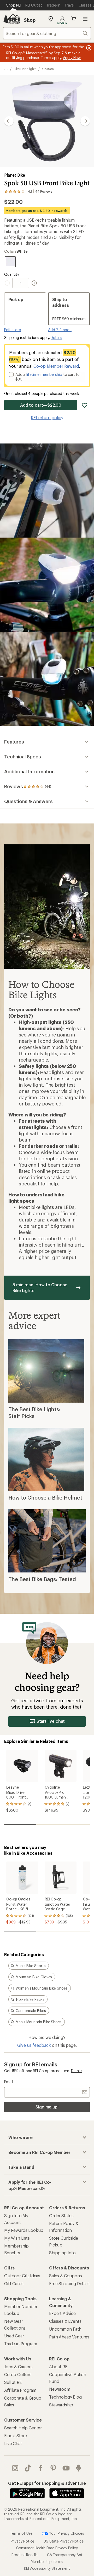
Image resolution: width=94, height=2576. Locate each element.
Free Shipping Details (69, 2283)
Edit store (13, 330)
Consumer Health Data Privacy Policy (47, 2548)
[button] (47, 121)
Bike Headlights (25, 69)
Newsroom (60, 2389)
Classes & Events (65, 2321)
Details (56, 338)
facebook (41, 2468)
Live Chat (13, 2443)
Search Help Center (23, 2428)
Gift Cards (14, 2283)
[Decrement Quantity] (8, 283)
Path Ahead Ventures (69, 2337)
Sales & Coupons (66, 2276)
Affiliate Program (20, 2390)
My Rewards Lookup (24, 2230)
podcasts (79, 2468)
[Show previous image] (9, 121)
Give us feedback (34, 2045)
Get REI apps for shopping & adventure (47, 2483)
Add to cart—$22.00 (41, 405)
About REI (59, 2367)
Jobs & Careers (18, 2367)
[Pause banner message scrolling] (88, 48)
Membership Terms (47, 2561)
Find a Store (16, 2436)
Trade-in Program (20, 2344)
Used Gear (14, 2336)
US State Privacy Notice (63, 2541)
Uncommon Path (65, 2329)
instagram (15, 2468)
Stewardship (61, 2405)
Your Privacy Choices (66, 2533)
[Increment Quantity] (34, 283)
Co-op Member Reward (56, 366)
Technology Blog (65, 2397)
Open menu (85, 19)
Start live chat (51, 1721)
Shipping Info (62, 2253)
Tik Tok (28, 2468)
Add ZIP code (60, 330)
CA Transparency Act (65, 2555)
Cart (74, 19)
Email (8, 2082)
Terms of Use (21, 2533)
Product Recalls (25, 2555)
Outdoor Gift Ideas (22, 2276)
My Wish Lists (17, 2238)
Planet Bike (15, 175)
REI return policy (47, 417)
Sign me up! (47, 2107)
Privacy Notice (23, 2541)
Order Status (61, 2215)
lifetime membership (44, 374)
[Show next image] (85, 121)
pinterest (53, 2468)
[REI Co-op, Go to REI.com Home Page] (11, 19)
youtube (66, 2468)
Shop (30, 20)
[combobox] (47, 33)
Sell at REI (13, 2382)
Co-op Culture (18, 2374)
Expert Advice (62, 2313)
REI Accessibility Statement (47, 2568)
